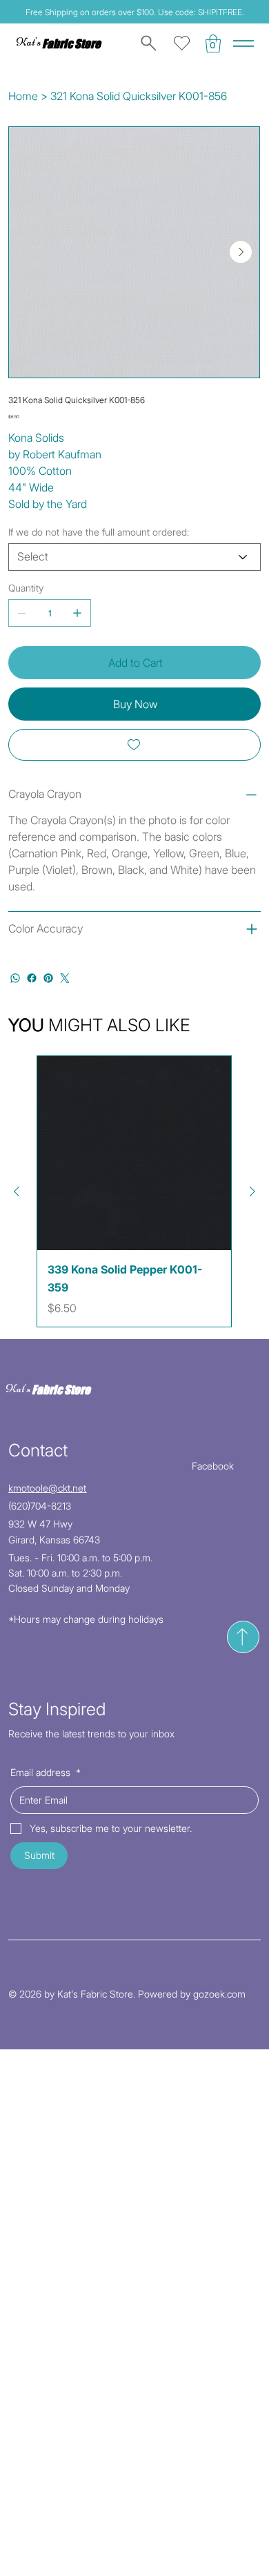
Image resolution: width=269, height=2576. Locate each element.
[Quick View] (134, 1153)
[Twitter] (65, 978)
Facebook (213, 1466)
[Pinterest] (48, 978)
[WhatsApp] (15, 978)
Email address (46, 1772)
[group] (134, 1191)
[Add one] (77, 613)
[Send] (243, 1637)
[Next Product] (252, 1191)
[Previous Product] (17, 1191)
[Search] (146, 43)
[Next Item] (241, 252)
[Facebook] (32, 978)
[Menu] (243, 43)
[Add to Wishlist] (134, 745)
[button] (213, 43)
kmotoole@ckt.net (47, 1488)
